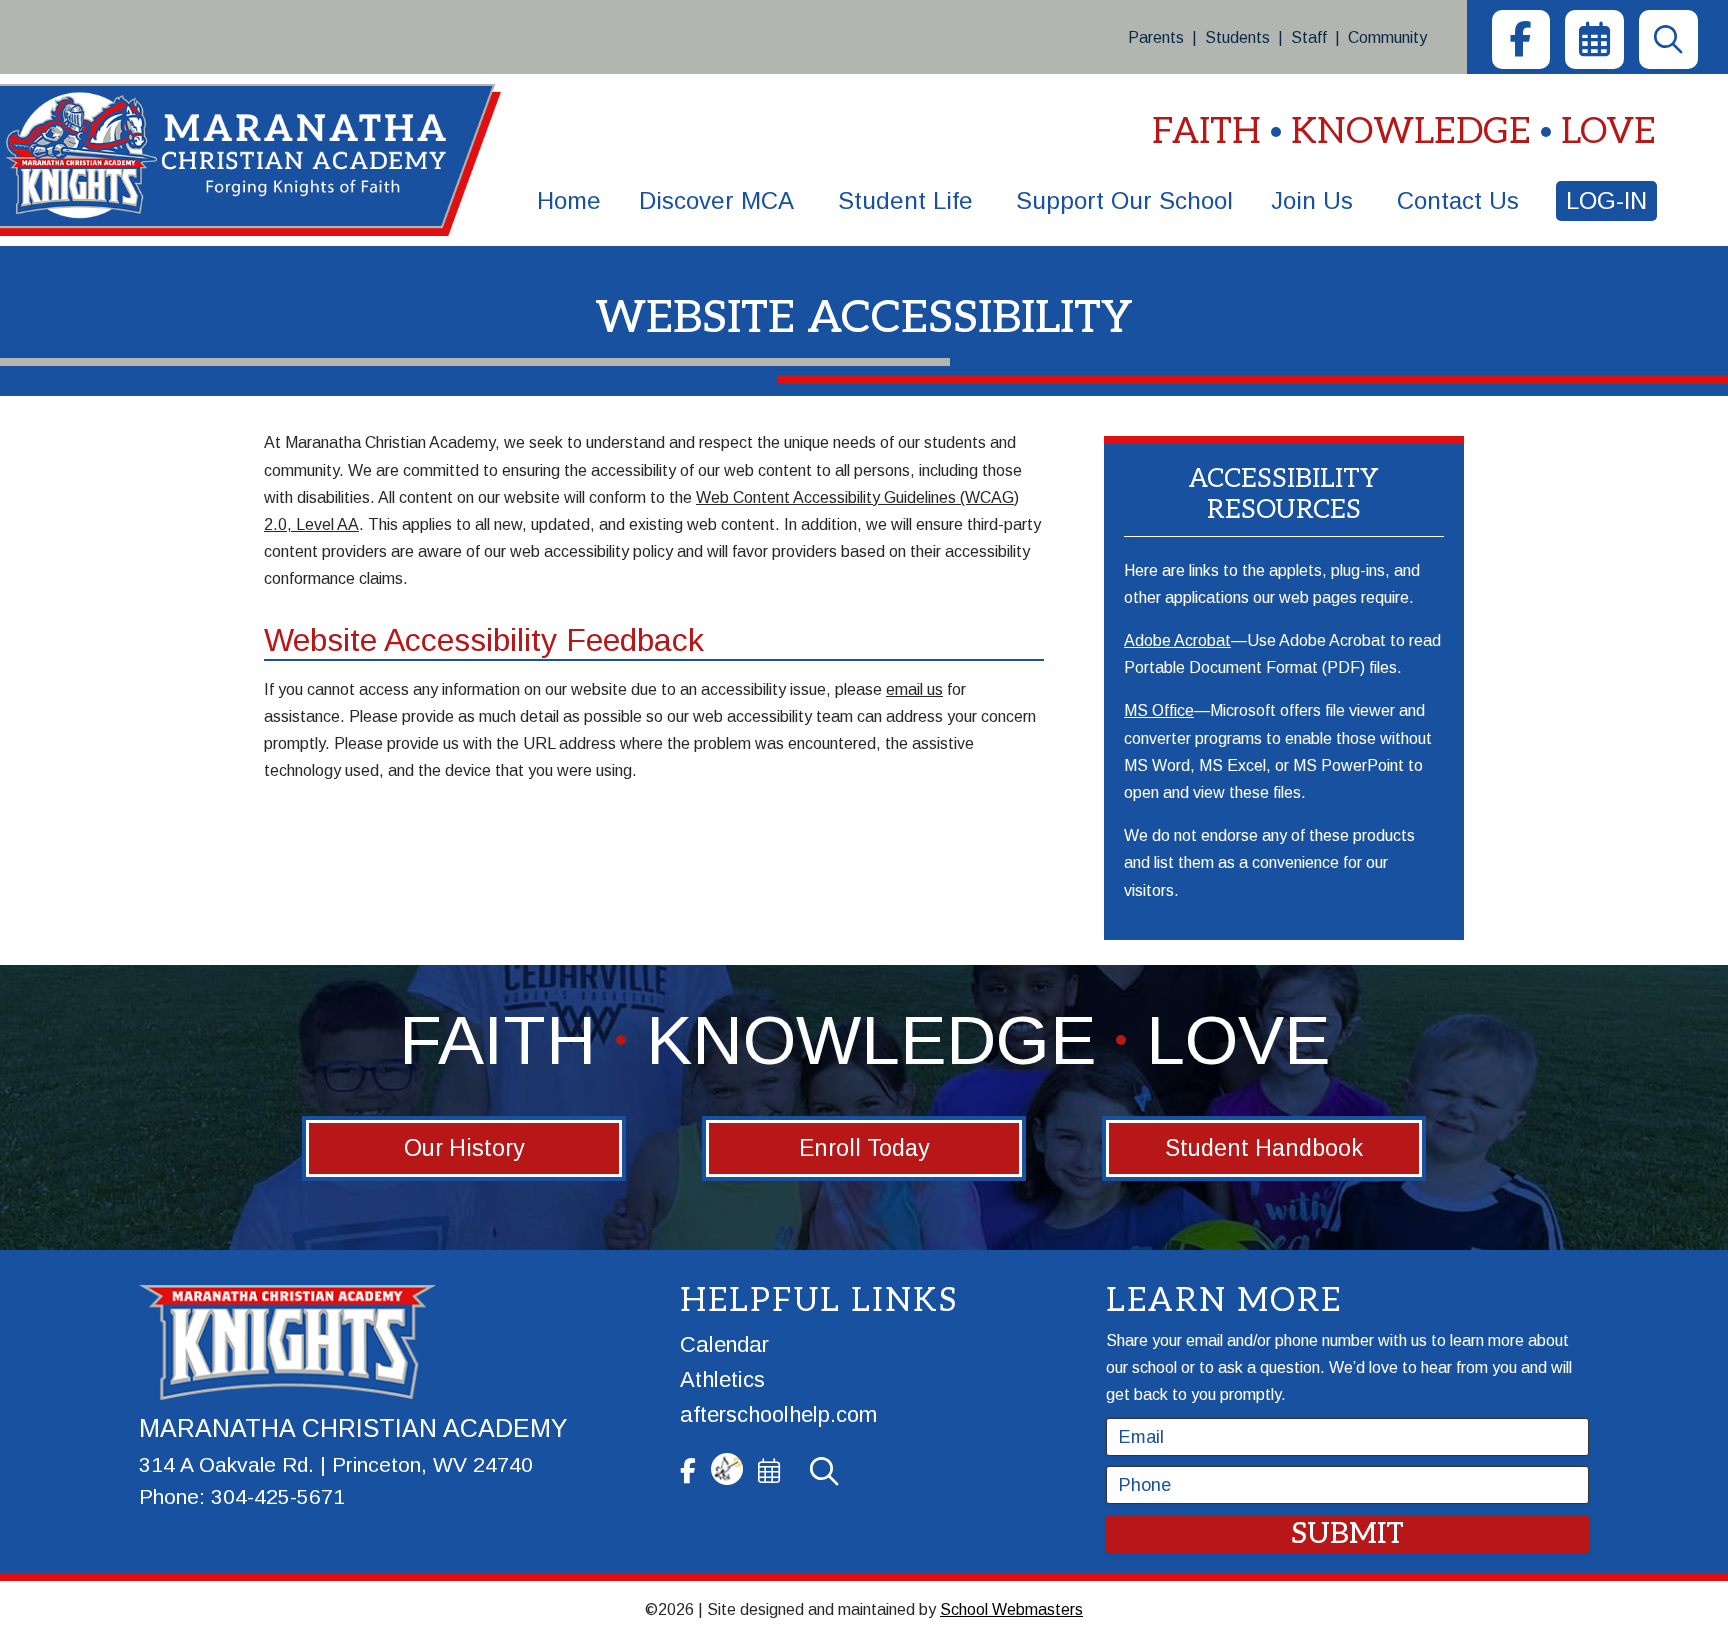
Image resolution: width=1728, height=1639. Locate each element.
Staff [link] (1309, 37)
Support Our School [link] (1124, 200)
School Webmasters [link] (1011, 1609)
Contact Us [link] (1458, 200)
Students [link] (1237, 37)
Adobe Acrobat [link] (1177, 640)
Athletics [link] (722, 1379)
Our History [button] (464, 1148)
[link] (1521, 39)
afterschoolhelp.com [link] (778, 1414)
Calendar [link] (724, 1344)
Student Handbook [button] (1264, 1148)
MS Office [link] (1159, 710)
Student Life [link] (905, 200)
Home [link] (569, 200)
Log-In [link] (1606, 200)
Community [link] (1387, 37)
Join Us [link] (1312, 200)
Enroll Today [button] (864, 1148)
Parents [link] (1156, 37)
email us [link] (914, 689)
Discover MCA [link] (716, 200)
